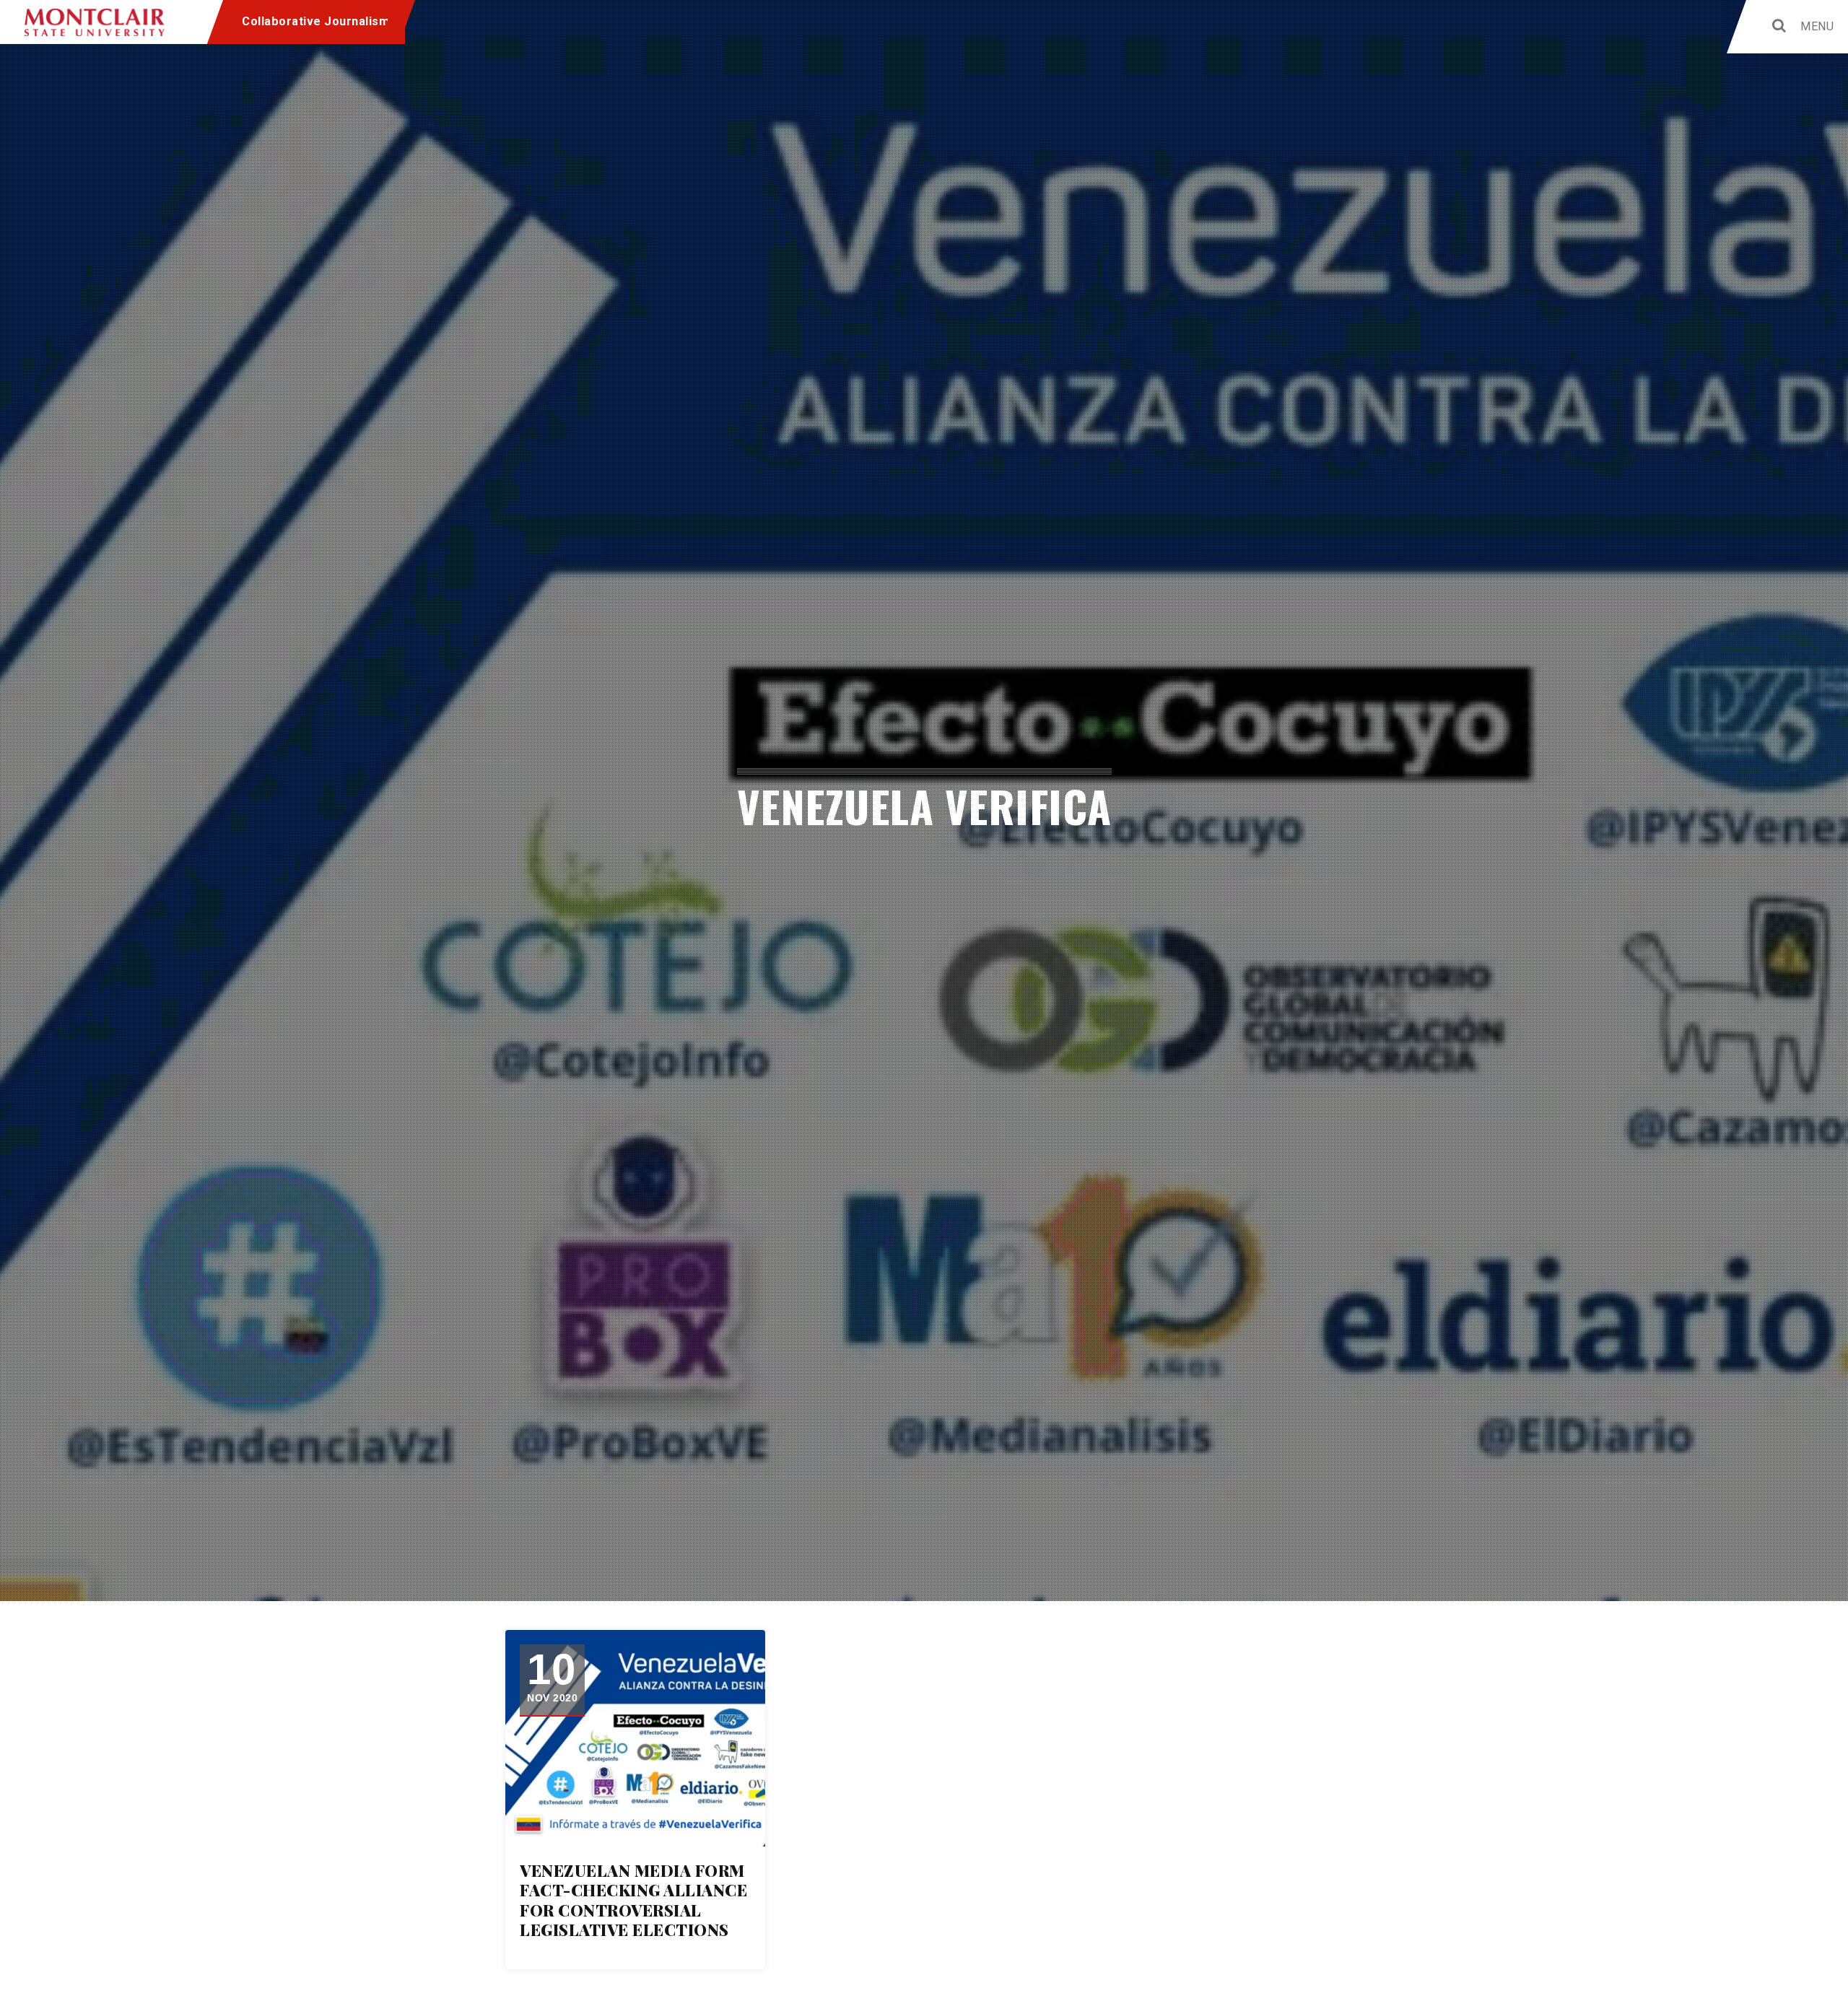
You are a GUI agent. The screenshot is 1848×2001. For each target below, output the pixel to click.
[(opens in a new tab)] (635, 1738)
